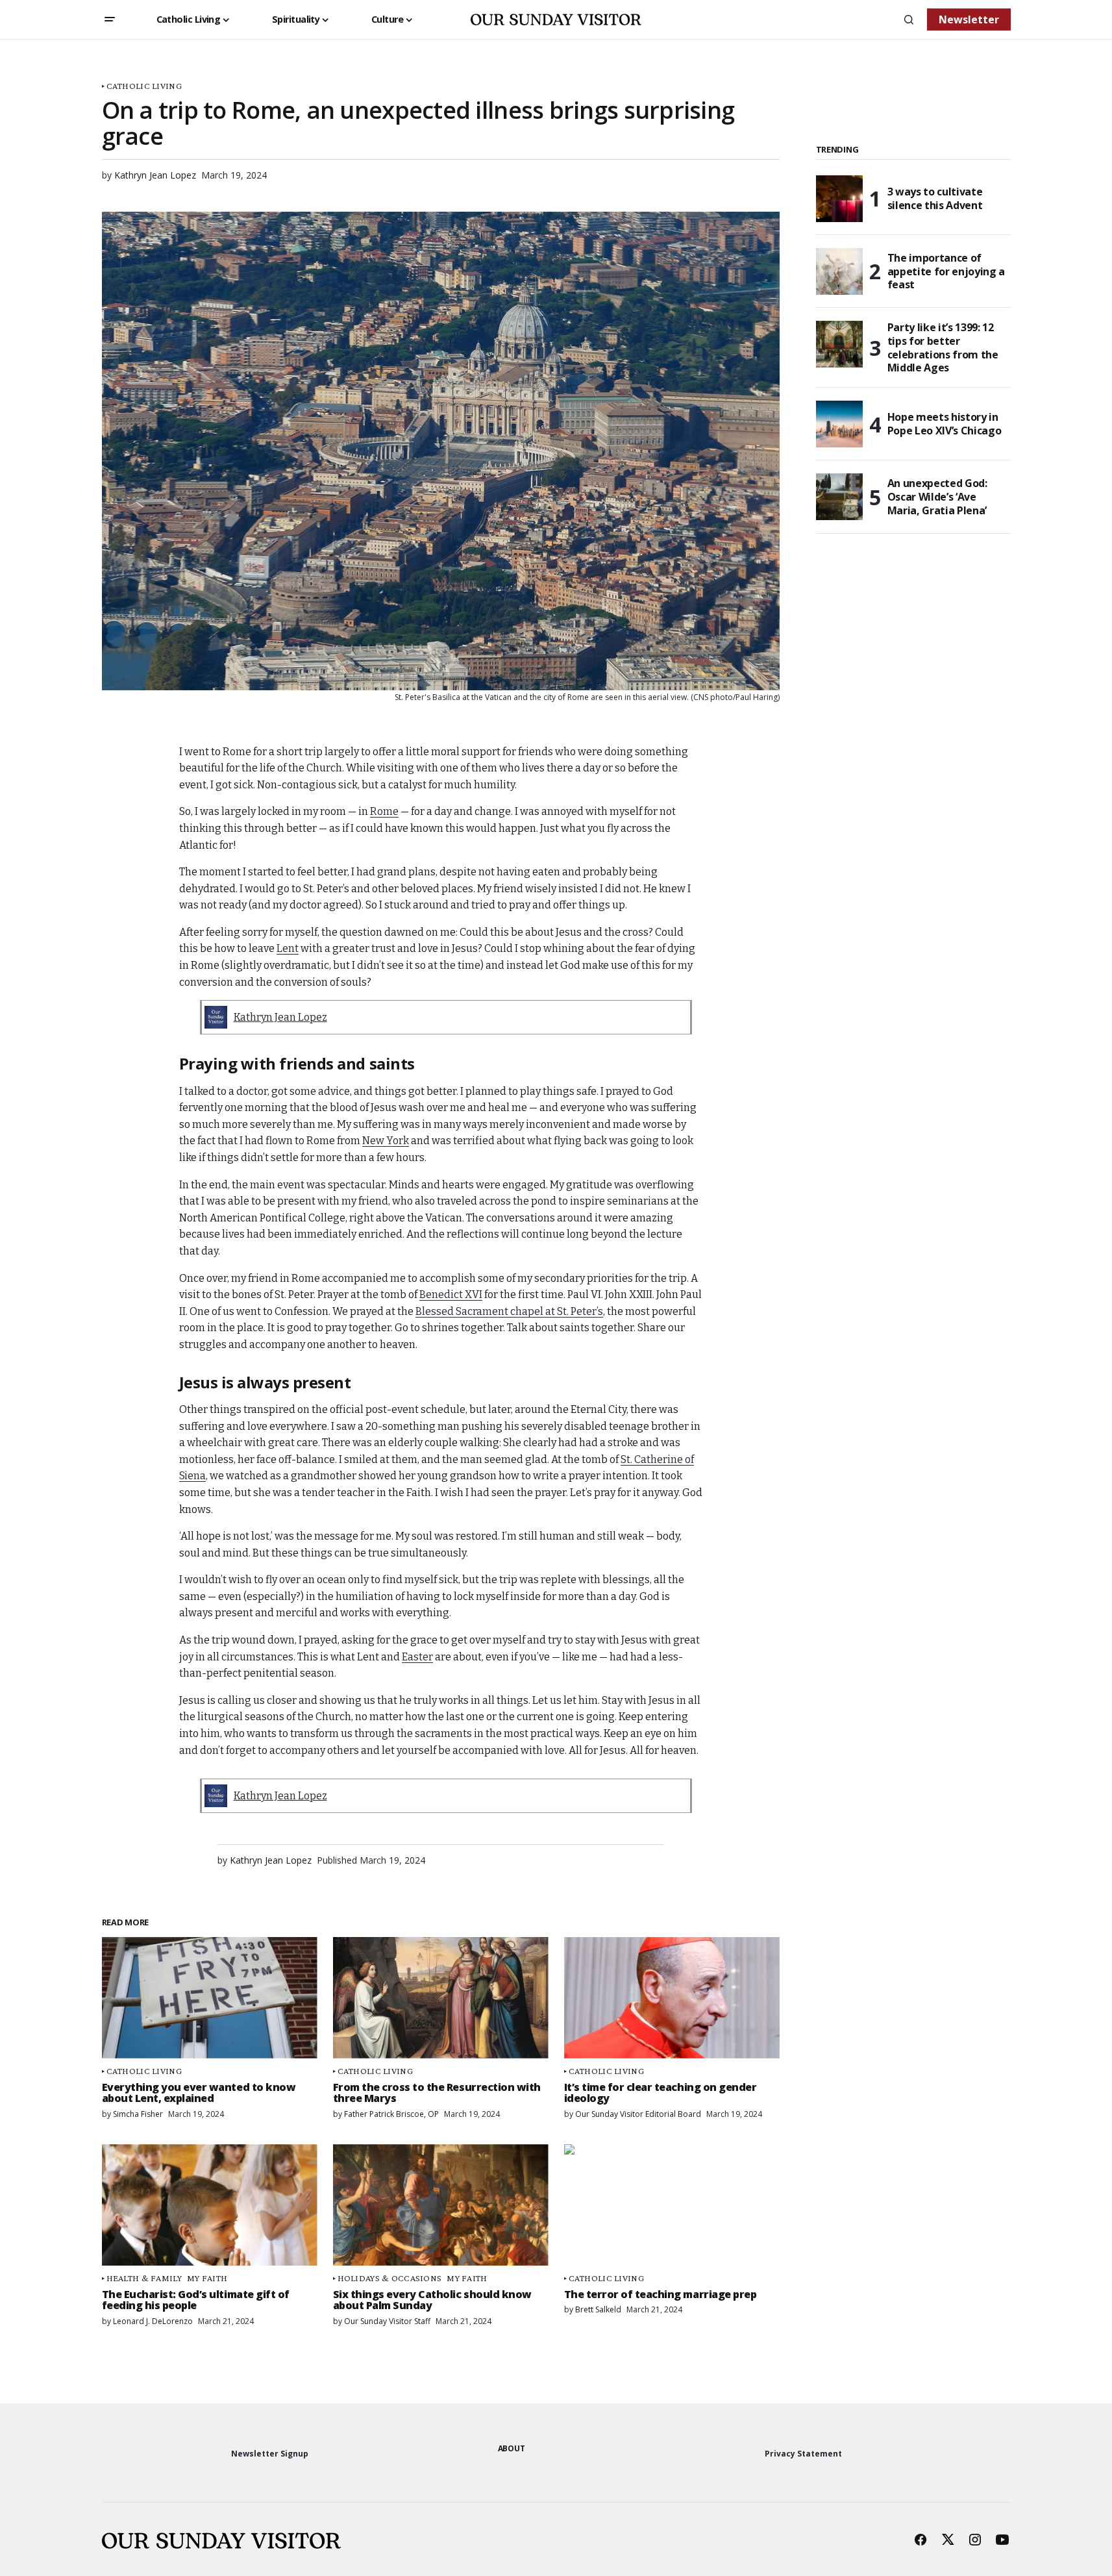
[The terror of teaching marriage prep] (672, 2205)
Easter (417, 1657)
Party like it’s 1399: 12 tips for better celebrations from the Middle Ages (943, 348)
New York (386, 1141)
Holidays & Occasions (390, 2278)
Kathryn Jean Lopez (280, 1017)
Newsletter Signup (270, 2454)
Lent (288, 948)
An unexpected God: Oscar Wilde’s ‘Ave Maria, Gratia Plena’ (937, 497)
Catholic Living (144, 86)
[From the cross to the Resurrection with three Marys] (441, 1998)
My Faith (207, 2278)
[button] (110, 19)
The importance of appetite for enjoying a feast (946, 271)
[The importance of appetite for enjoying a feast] (839, 271)
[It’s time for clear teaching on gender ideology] (672, 1998)
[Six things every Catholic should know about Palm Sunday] (441, 2205)
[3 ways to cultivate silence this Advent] (839, 199)
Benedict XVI (451, 1294)
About (512, 2448)
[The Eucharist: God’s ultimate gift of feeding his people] (210, 2205)
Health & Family (144, 2278)
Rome (384, 811)
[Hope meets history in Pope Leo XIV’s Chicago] (839, 424)
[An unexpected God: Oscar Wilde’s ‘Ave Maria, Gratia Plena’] (839, 497)
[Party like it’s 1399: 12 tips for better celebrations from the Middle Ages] (839, 344)
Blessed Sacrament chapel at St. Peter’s (509, 1311)
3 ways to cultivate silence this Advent (935, 198)
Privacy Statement (803, 2454)
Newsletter (969, 19)
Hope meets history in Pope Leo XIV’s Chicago (945, 424)
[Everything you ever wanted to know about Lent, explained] (210, 1998)
